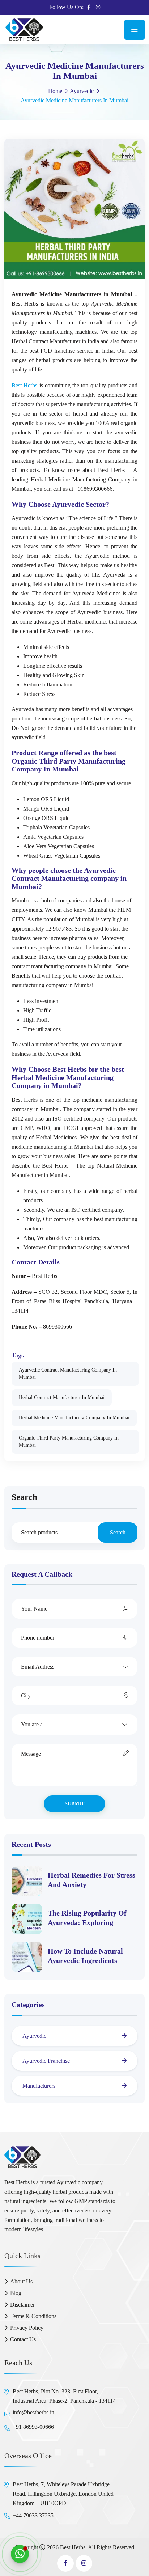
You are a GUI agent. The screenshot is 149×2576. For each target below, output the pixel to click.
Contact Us (23, 2339)
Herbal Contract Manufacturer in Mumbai (62, 1397)
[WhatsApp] (20, 2554)
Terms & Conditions (33, 2316)
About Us (21, 2281)
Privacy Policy (27, 2328)
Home (55, 91)
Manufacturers (39, 2086)
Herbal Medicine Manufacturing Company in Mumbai (74, 1418)
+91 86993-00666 (33, 2427)
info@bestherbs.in (33, 2412)
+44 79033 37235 (33, 2515)
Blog (16, 2293)
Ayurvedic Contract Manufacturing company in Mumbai (68, 1374)
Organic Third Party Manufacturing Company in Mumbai (69, 1442)
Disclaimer (22, 2305)
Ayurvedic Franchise (46, 2061)
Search (24, 1497)
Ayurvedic (82, 91)
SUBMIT (74, 1804)
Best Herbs (24, 385)
